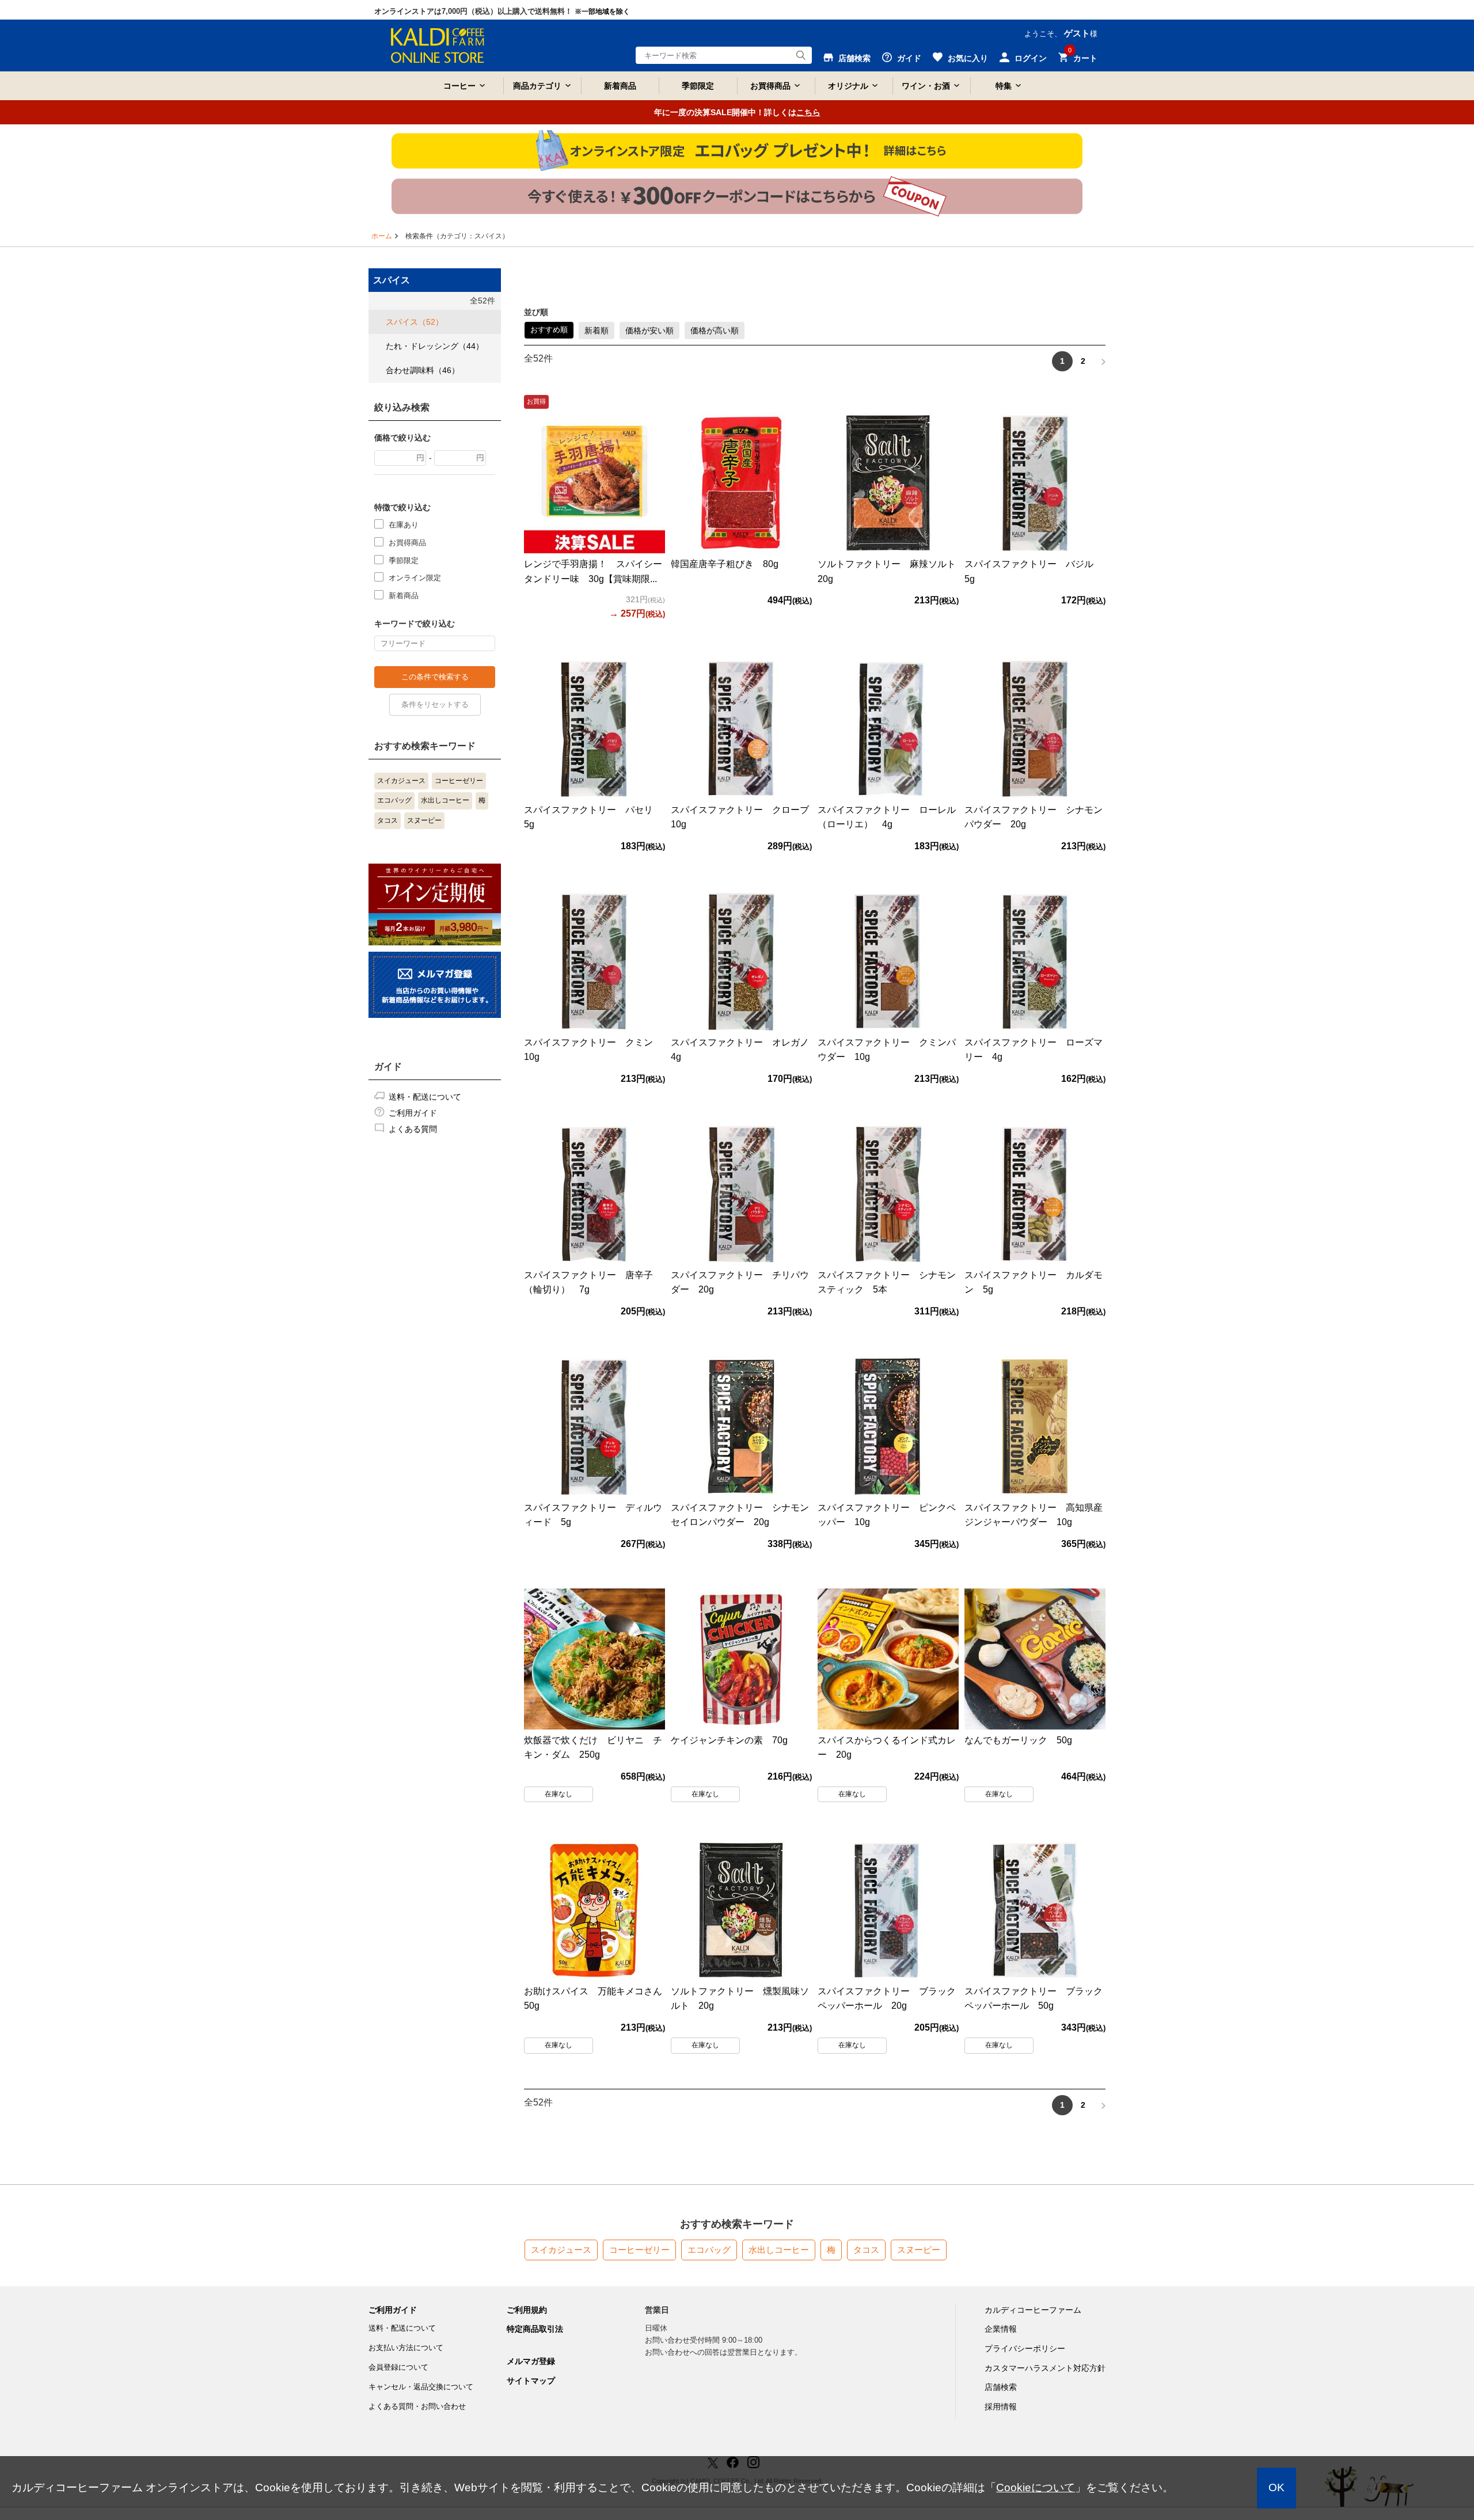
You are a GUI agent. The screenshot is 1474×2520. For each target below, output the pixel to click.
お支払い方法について (406, 2348)
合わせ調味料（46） (423, 370)
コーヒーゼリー (459, 781)
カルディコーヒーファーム (1033, 2310)
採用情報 (1001, 2407)
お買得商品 (407, 543)
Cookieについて (1036, 2487)
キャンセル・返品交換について (421, 2387)
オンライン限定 (415, 578)
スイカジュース (401, 781)
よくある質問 (413, 1129)
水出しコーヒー (445, 800)
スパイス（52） (415, 322)
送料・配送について (425, 1097)
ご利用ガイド (413, 1113)
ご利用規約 (527, 2310)
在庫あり (404, 525)
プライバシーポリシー (1025, 2348)
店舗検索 (1001, 2387)
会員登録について (398, 2367)
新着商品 (620, 86)
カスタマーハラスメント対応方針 (1045, 2368)
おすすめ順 (549, 330)
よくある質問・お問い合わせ (417, 2406)
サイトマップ (531, 2381)
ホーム (382, 236)
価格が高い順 (715, 330)
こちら (808, 112)
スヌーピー (424, 820)
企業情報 (1001, 2329)
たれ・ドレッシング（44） (435, 346)
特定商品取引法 (535, 2329)
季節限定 (698, 86)
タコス (388, 820)
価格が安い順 (649, 330)
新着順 (597, 330)
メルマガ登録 (531, 2361)
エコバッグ (394, 800)
